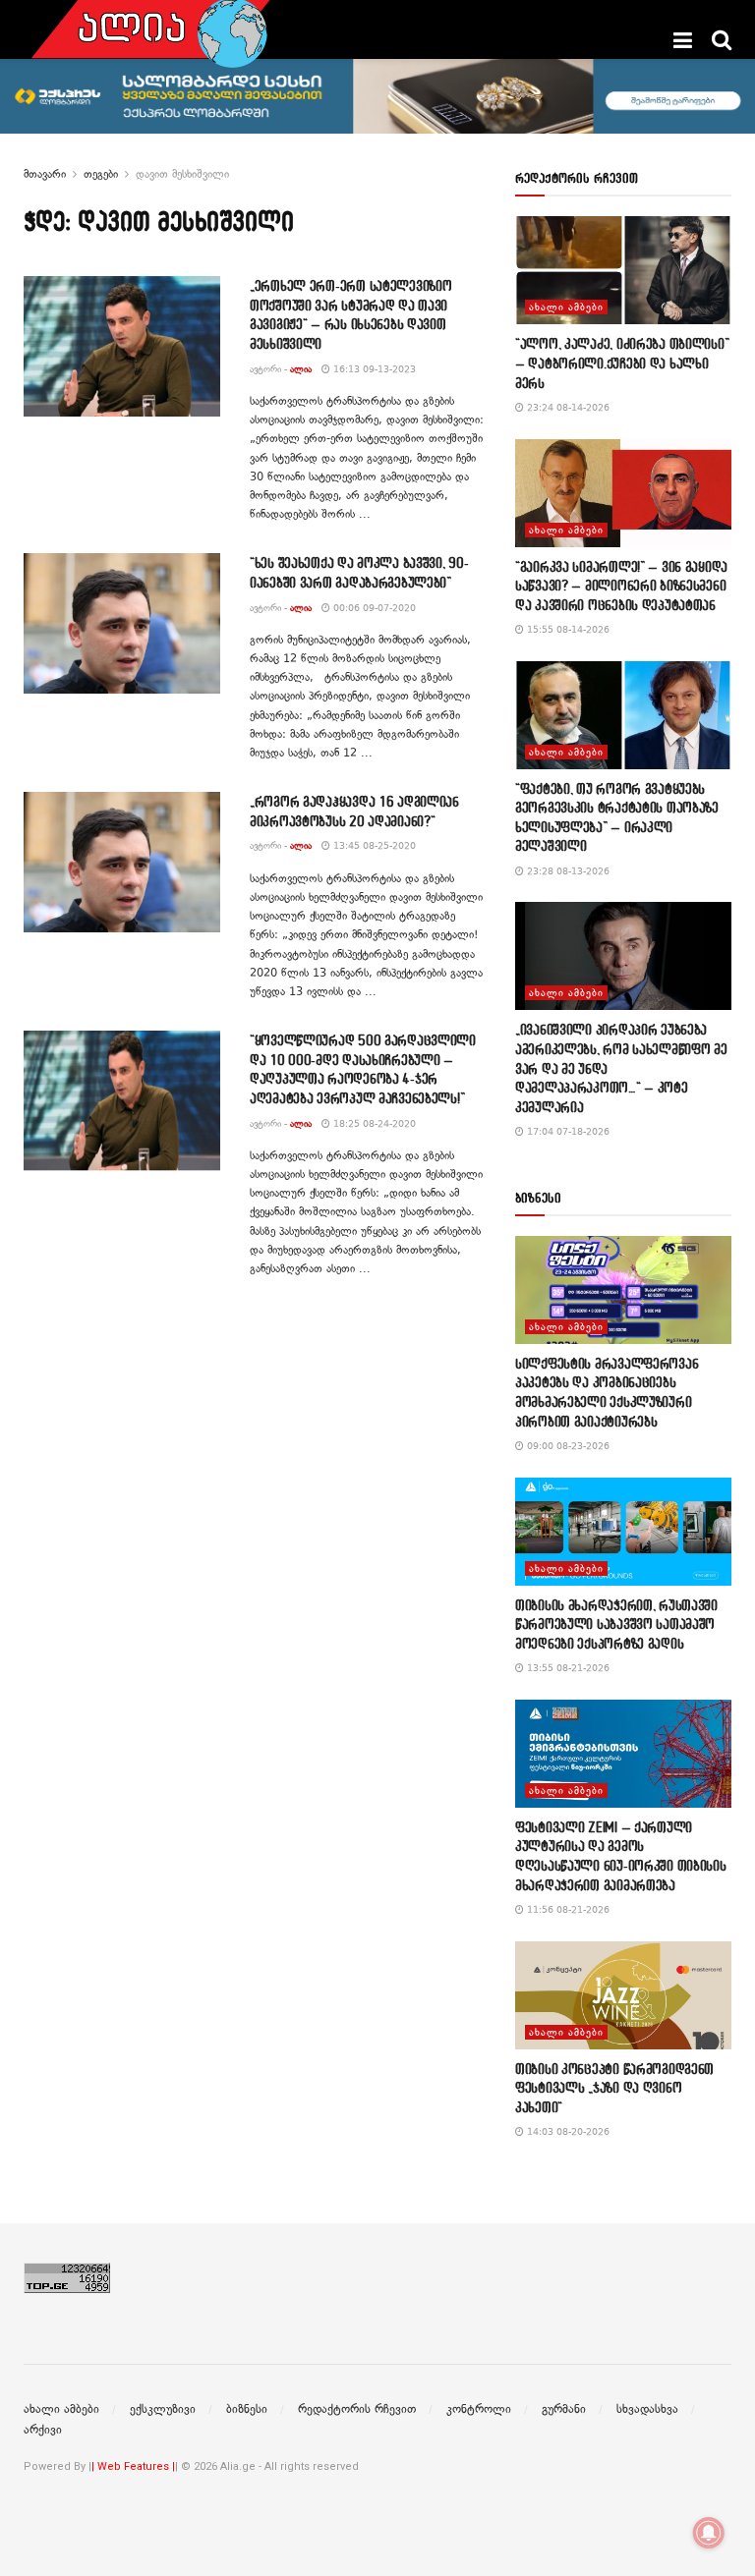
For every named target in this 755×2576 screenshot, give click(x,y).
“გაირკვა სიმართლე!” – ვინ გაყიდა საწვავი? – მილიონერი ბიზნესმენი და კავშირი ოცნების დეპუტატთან (621, 586)
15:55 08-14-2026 (567, 629)
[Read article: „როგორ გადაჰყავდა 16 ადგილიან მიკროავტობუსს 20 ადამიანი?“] (122, 862)
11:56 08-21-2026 (567, 1909)
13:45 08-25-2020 (373, 845)
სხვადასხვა (647, 2409)
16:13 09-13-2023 (373, 369)
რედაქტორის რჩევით (357, 2409)
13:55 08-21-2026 (567, 1668)
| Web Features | (133, 2466)
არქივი (43, 2430)
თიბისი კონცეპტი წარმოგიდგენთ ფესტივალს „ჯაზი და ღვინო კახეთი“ (614, 2088)
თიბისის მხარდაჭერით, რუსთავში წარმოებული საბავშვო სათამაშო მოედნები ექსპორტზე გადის (616, 1624)
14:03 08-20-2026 (567, 2131)
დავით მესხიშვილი (182, 174)
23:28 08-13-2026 (567, 871)
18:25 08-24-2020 (373, 1123)
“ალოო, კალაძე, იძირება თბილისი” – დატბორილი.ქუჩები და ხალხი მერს (622, 363)
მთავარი (45, 174)
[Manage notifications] (709, 2533)
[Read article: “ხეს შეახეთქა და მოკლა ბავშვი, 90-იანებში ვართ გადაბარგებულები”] (122, 623)
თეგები (101, 174)
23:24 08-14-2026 (567, 407)
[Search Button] (722, 40)
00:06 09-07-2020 (373, 608)
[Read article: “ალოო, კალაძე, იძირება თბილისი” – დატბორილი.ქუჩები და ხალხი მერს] (623, 270)
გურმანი (564, 2409)
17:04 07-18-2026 (567, 1131)
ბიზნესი (247, 2409)
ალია (301, 369)
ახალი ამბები (566, 307)
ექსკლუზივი (163, 2409)
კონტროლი (479, 2409)
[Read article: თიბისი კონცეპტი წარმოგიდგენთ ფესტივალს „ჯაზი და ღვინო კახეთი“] (623, 1995)
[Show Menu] (683, 40)
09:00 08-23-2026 (567, 1446)
